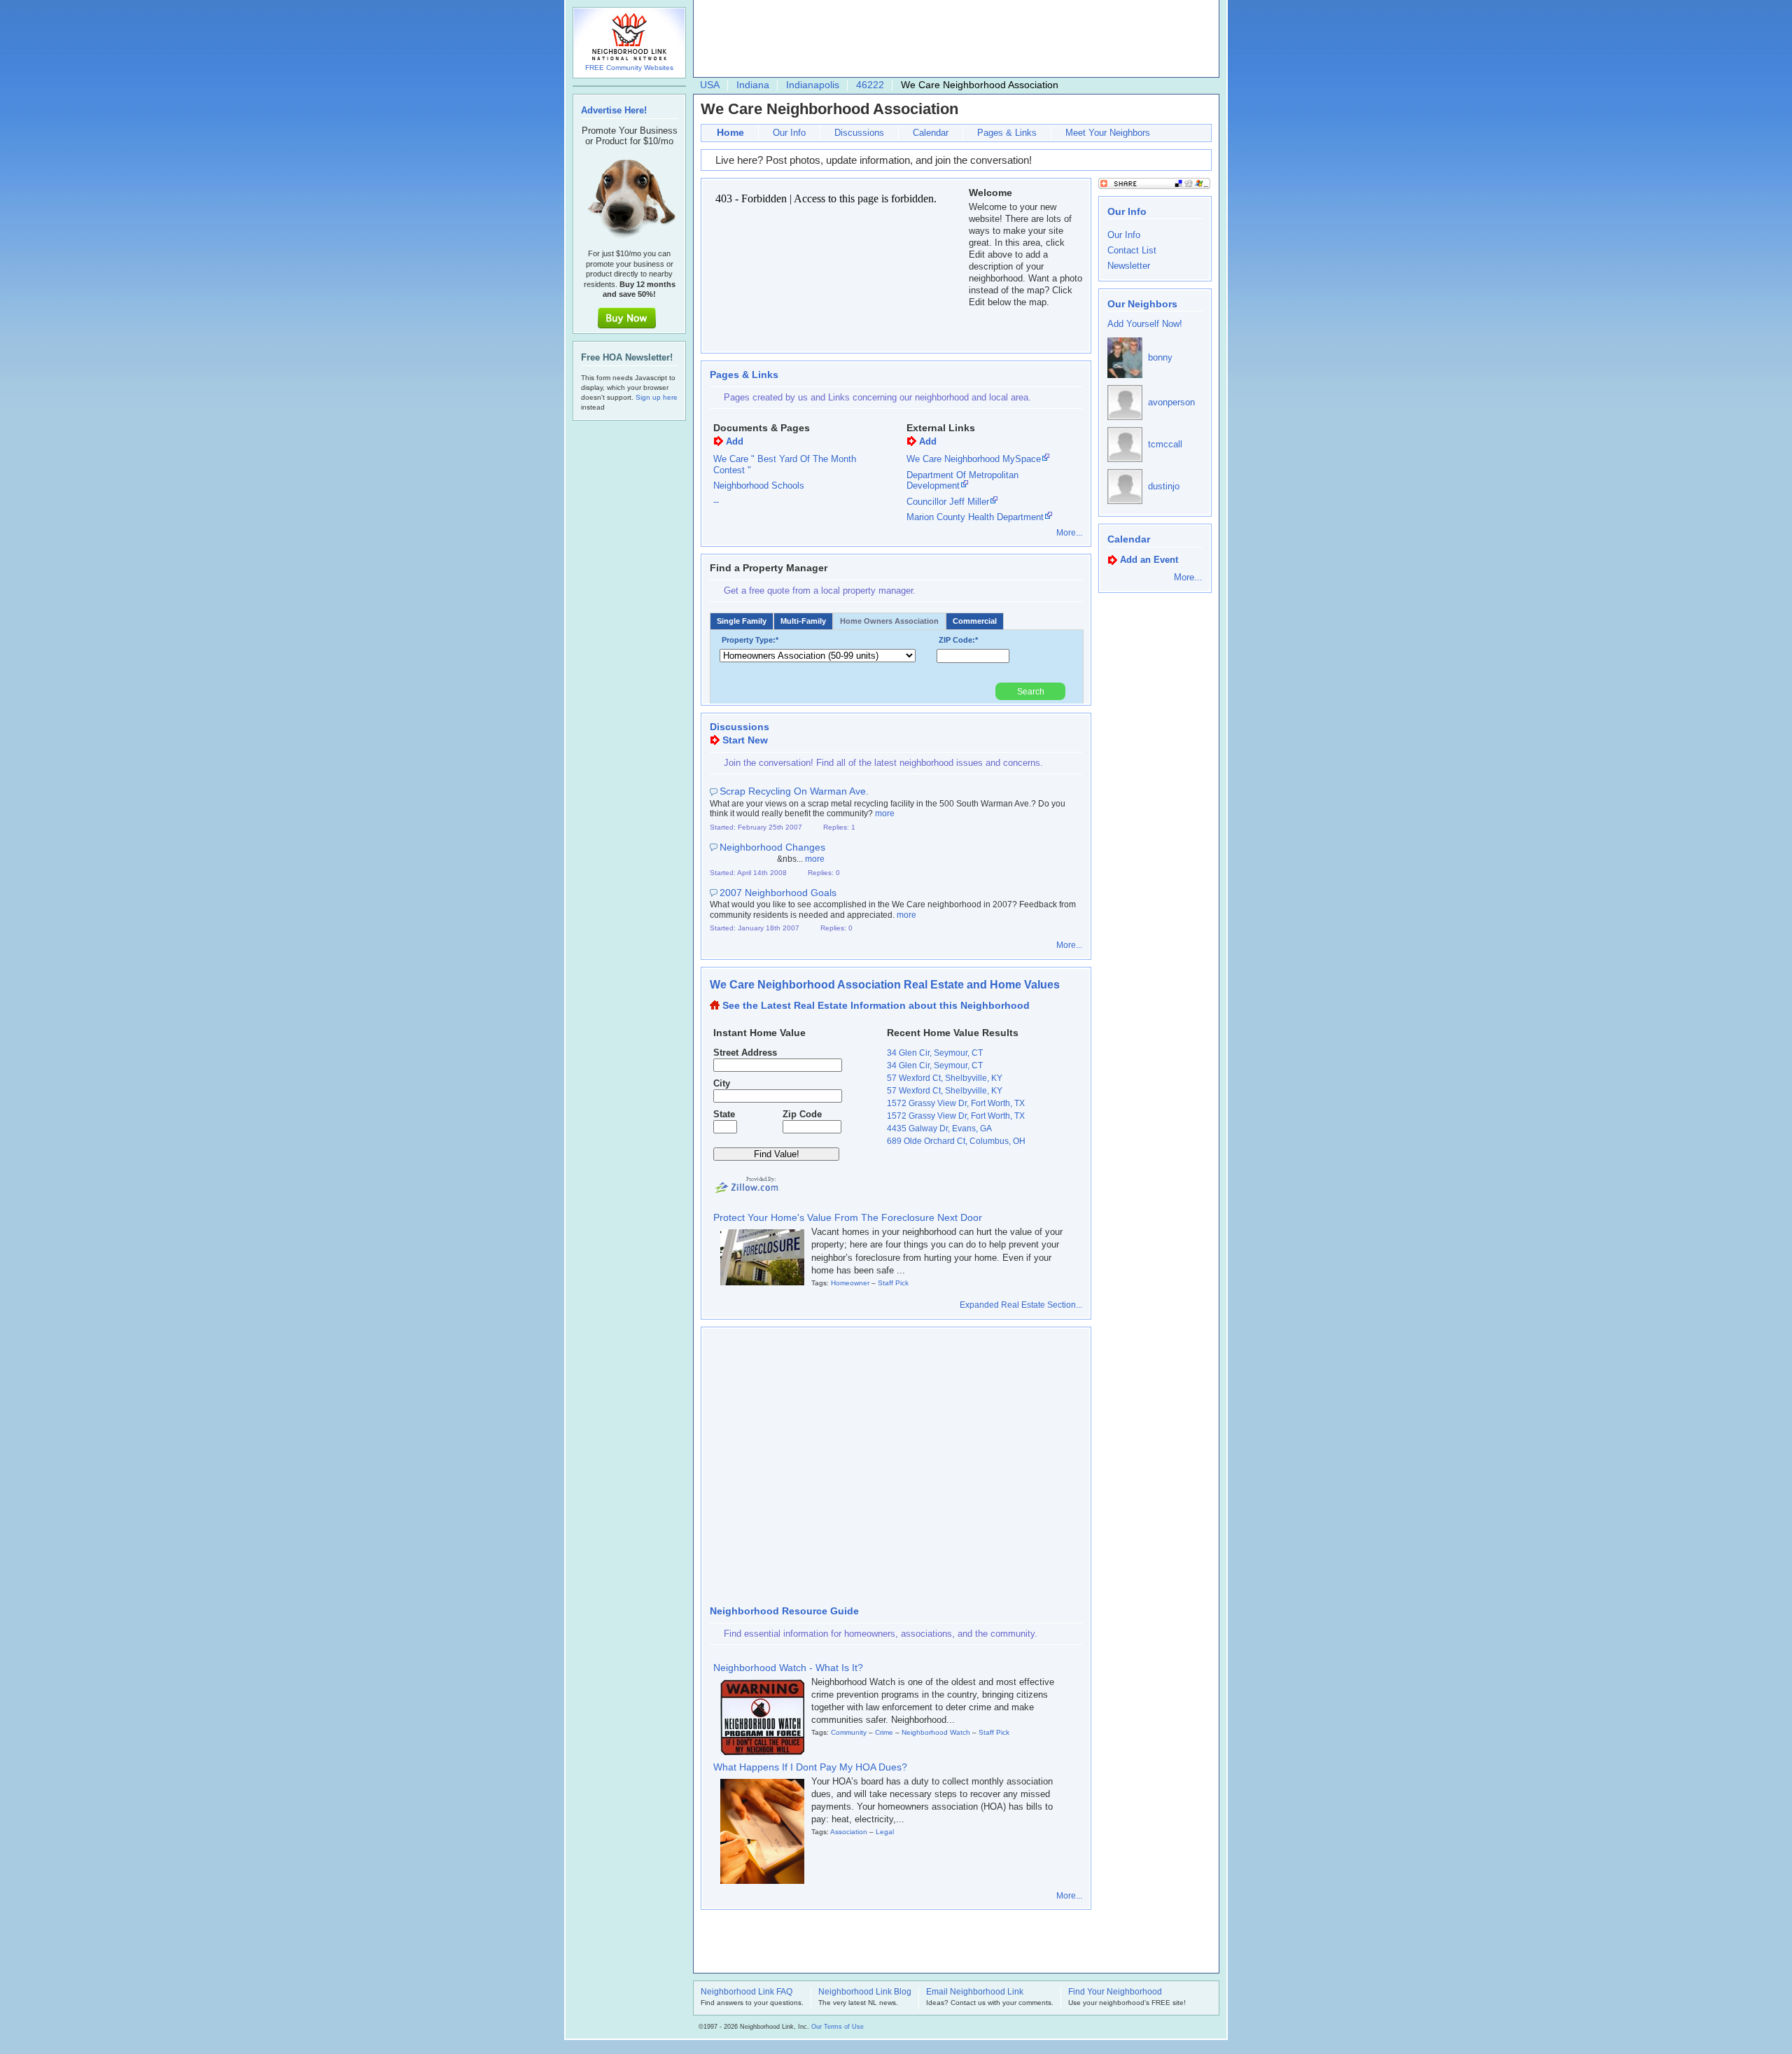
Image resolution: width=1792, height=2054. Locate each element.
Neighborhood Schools (759, 485)
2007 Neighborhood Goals (778, 893)
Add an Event (1149, 560)
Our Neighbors (1142, 304)
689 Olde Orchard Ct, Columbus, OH (956, 1141)
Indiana (753, 85)
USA (710, 85)
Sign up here (657, 397)
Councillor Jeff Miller (948, 502)
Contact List (1132, 250)
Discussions (859, 133)
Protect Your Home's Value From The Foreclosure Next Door (848, 1217)
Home (730, 132)
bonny (1160, 357)
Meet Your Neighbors (1108, 133)
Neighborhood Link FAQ (747, 1992)
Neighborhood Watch (936, 1732)
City (722, 1083)
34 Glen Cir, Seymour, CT (935, 1053)
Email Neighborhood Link (975, 1992)
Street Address (745, 1053)
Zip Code (802, 1114)
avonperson (1171, 402)
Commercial (975, 621)
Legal (885, 1832)
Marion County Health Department (975, 517)
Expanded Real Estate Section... (1021, 1305)
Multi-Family (803, 621)
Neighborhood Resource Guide (784, 1611)
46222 (870, 85)
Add (735, 441)
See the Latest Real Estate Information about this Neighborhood (876, 1005)
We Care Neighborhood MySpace (974, 459)
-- (716, 502)
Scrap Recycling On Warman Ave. (794, 791)
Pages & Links (1007, 133)
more (885, 813)
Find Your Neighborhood (1115, 1992)
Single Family (742, 621)
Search (1031, 692)
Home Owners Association (889, 621)
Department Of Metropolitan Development (962, 481)
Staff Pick (893, 1283)
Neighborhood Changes (772, 847)
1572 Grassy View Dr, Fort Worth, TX (956, 1103)
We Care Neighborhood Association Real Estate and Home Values (885, 985)
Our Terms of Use (838, 2027)
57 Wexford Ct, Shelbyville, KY (945, 1078)
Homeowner (850, 1283)
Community (849, 1732)
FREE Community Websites (629, 68)
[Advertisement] (953, 39)
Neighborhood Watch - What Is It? (788, 1668)
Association (849, 1832)
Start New (745, 740)
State (724, 1114)
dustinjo (1164, 486)
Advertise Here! (614, 110)
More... (1069, 533)
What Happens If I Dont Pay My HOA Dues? (810, 1767)
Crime (884, 1732)
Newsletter (1129, 266)
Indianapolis (813, 85)
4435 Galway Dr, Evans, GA (939, 1129)
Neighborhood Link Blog (865, 1992)
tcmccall (1165, 444)
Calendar (931, 133)
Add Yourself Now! (1145, 324)
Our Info (789, 133)
